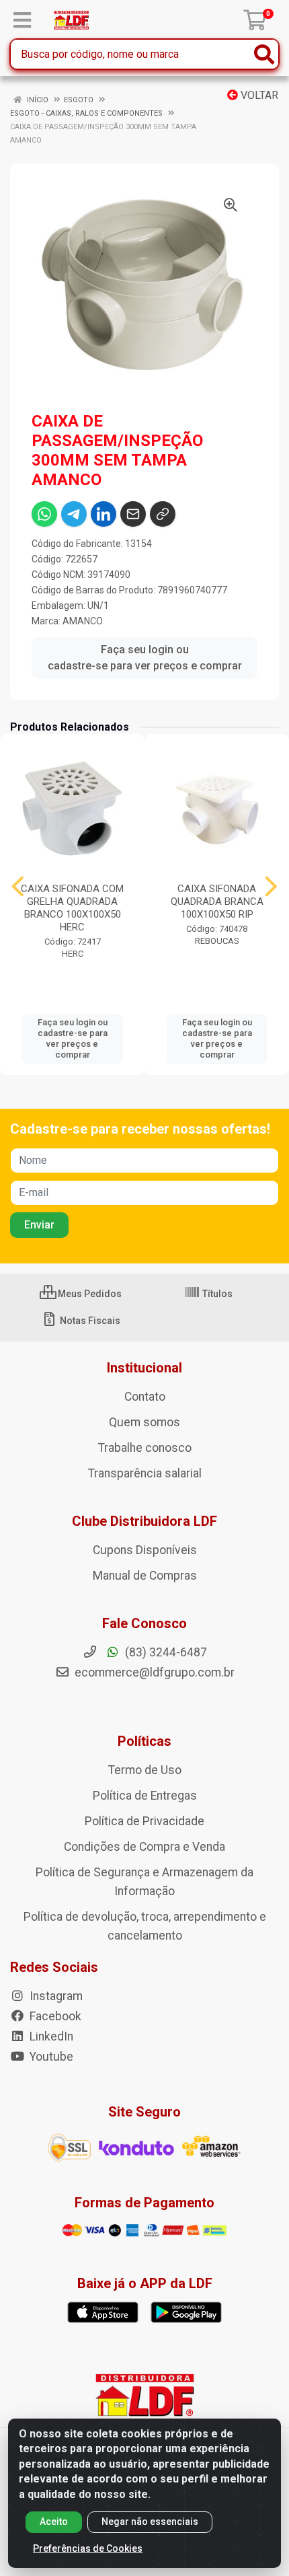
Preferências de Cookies (88, 2548)
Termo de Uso (145, 1770)
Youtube (50, 2057)
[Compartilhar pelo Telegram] (74, 514)
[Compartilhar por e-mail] (133, 514)
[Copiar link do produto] (163, 514)
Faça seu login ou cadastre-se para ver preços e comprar (145, 658)
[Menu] (22, 20)
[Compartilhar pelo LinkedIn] (104, 514)
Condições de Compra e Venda (144, 1847)
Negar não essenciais (150, 2522)
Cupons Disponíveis (145, 1550)
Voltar (258, 95)
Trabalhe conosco (145, 1448)
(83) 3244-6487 (165, 1652)
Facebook (54, 2016)
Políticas (144, 1741)
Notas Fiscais (89, 1321)
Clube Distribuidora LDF (144, 1521)
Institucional (144, 1368)
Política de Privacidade (144, 1821)
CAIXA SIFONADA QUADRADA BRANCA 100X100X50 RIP (217, 901)
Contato (145, 1397)
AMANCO (83, 621)
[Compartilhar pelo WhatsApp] (44, 514)
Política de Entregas (145, 1796)
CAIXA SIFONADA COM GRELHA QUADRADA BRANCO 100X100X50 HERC (72, 908)
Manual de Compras (145, 1576)
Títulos (216, 1294)
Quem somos (144, 1422)
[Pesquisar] (264, 54)
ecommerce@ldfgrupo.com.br (153, 1672)
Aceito (54, 2522)
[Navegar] (18, 887)
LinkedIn (50, 2036)
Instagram (55, 1996)
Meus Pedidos (89, 1294)
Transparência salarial (145, 1473)
